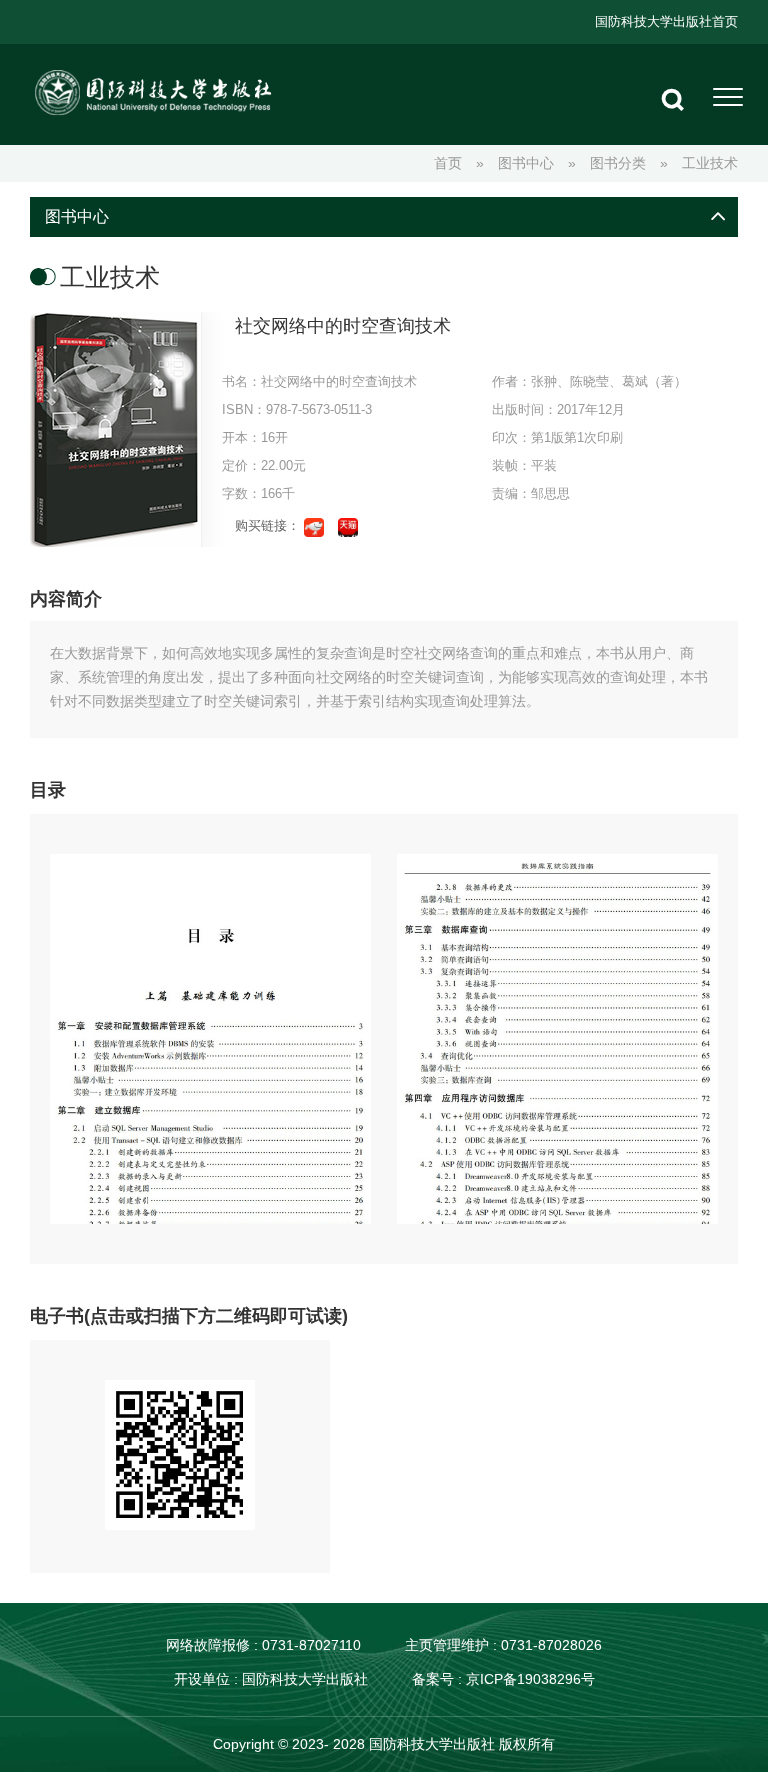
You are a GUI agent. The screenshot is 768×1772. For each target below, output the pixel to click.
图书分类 (618, 163)
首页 (448, 163)
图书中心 (526, 163)
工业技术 (710, 163)
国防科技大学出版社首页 (666, 21)
